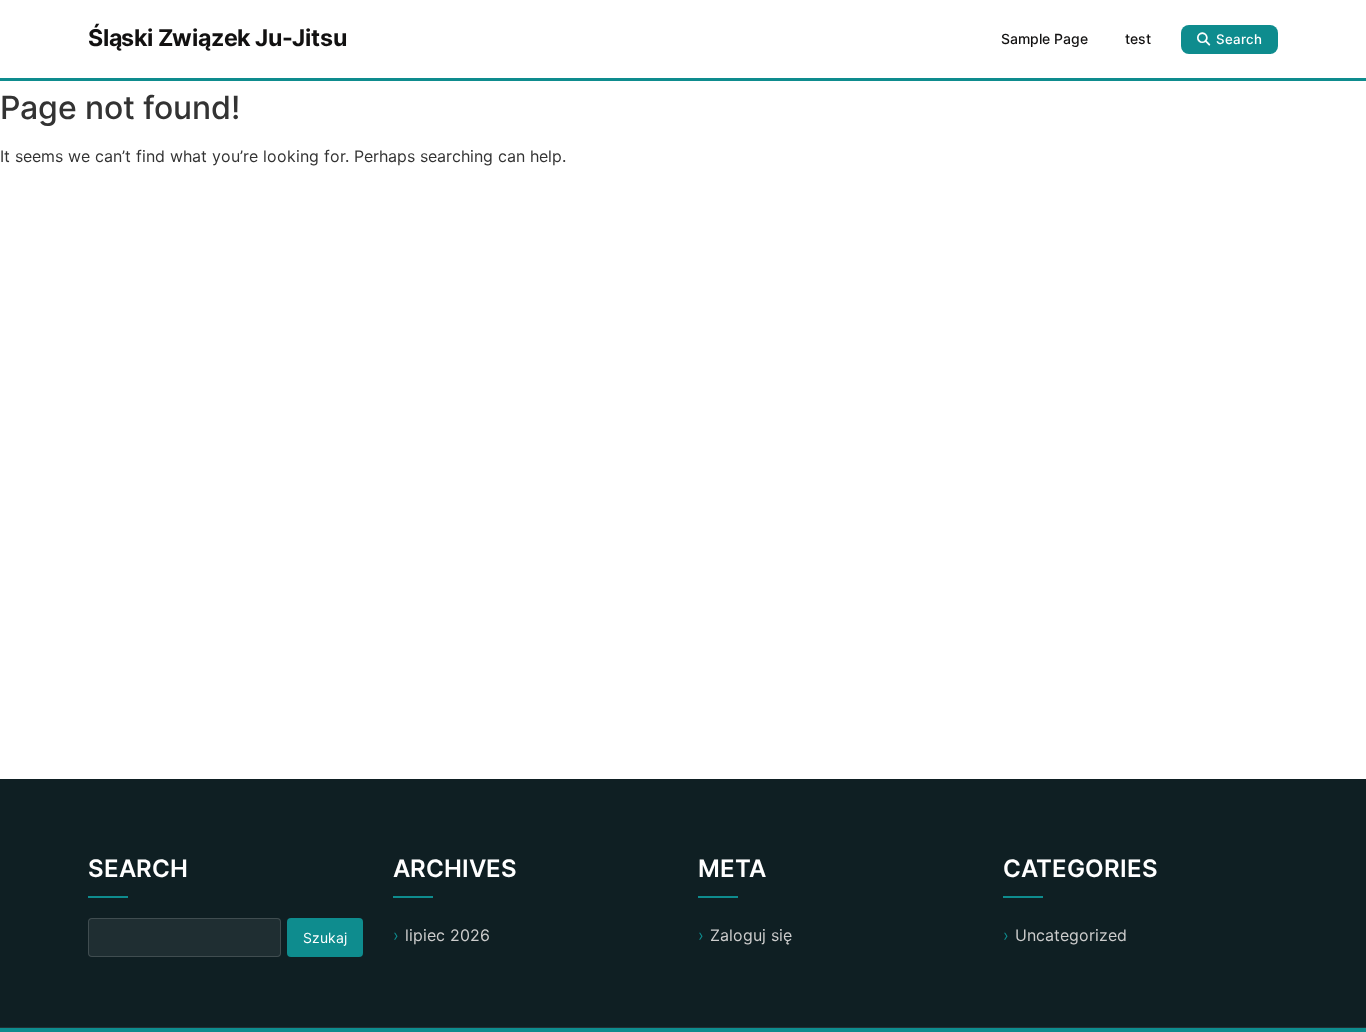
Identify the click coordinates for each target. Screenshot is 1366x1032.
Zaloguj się (751, 935)
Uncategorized (1071, 935)
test (1138, 38)
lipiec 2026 (447, 935)
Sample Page (1044, 38)
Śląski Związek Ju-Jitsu (217, 38)
